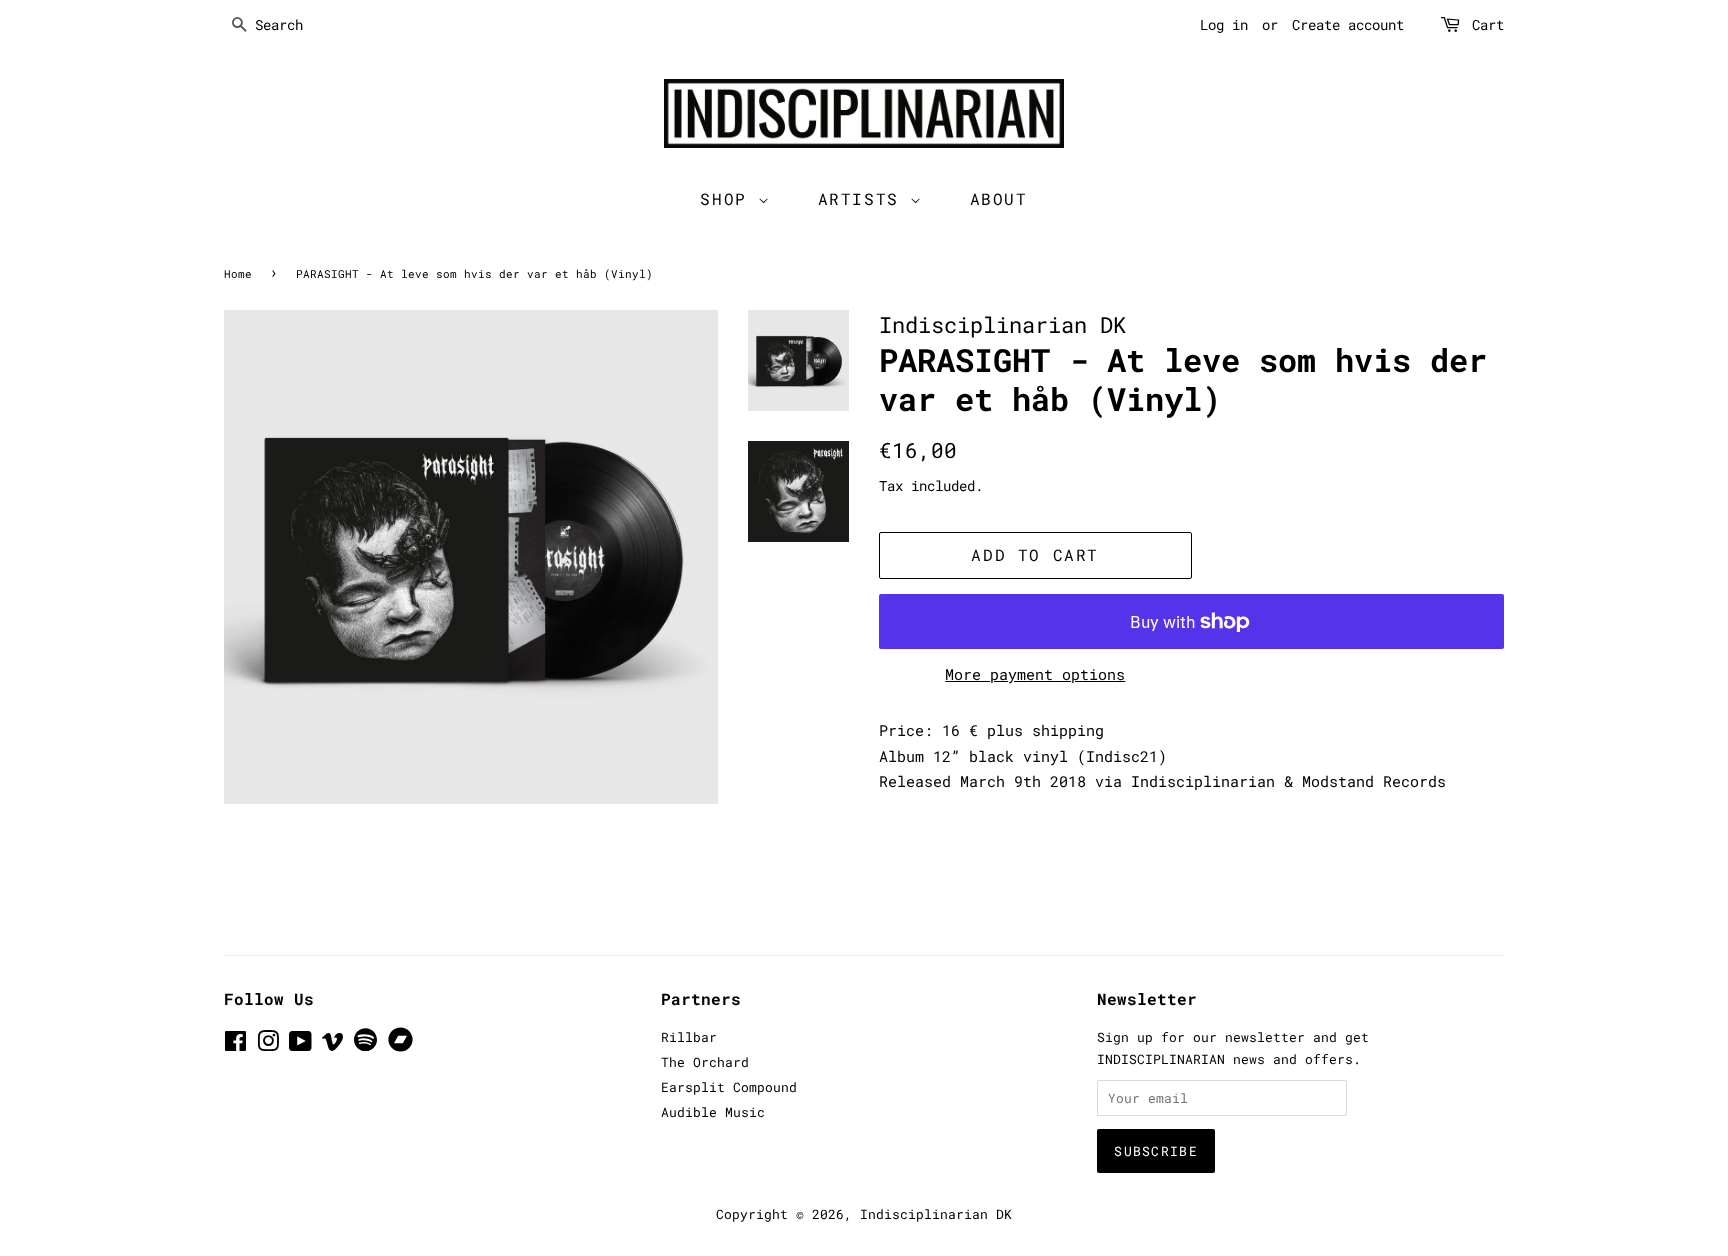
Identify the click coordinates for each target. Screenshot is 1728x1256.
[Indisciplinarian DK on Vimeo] (333, 1045)
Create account (1348, 24)
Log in (1224, 24)
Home (238, 273)
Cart (1488, 24)
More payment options (1035, 674)
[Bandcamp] (404, 1047)
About (999, 198)
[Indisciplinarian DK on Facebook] (235, 1045)
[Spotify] (365, 1046)
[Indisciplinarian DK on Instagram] (268, 1045)
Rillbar (689, 1037)
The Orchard (705, 1062)
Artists (864, 198)
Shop (729, 198)
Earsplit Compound (729, 1087)
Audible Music (713, 1112)
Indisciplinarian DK (936, 1214)
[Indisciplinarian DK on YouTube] (300, 1045)
